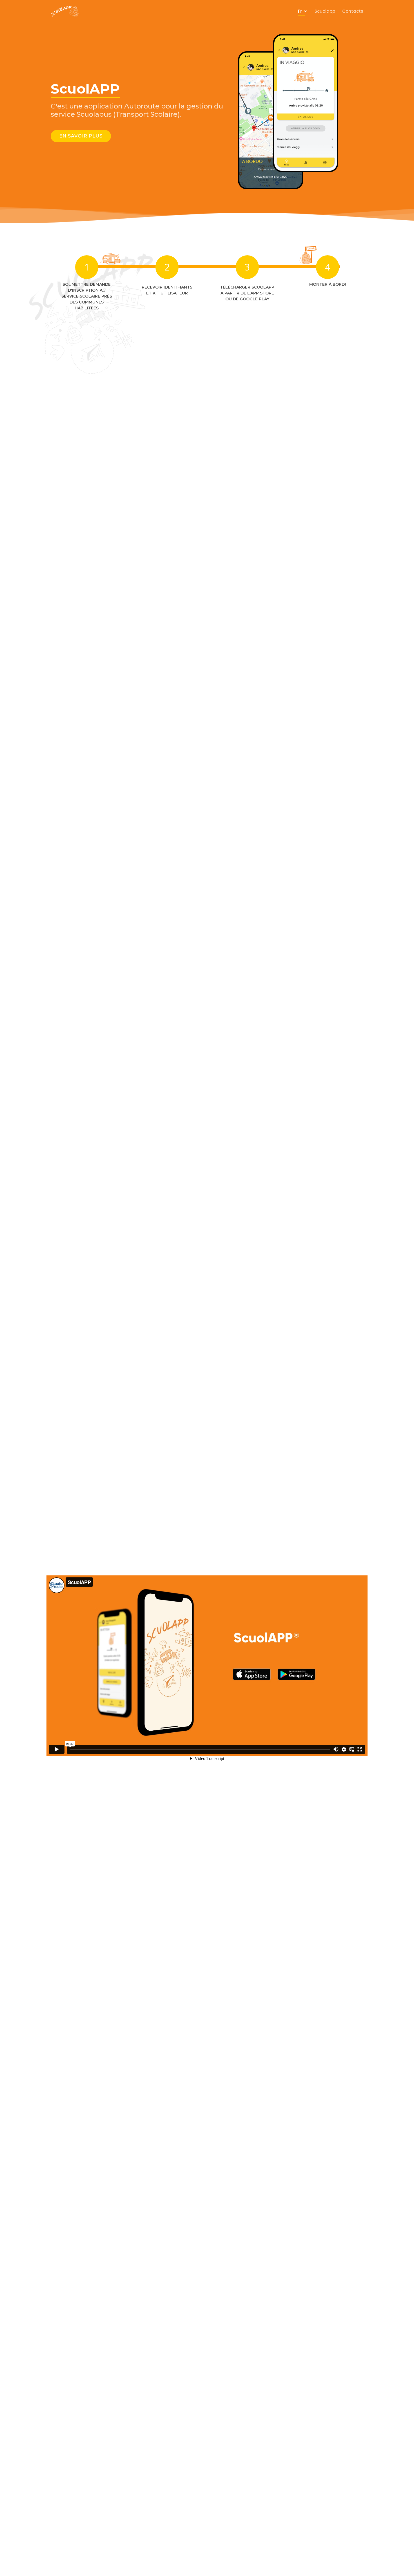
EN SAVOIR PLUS (81, 136)
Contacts (353, 11)
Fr (300, 11)
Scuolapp (325, 11)
